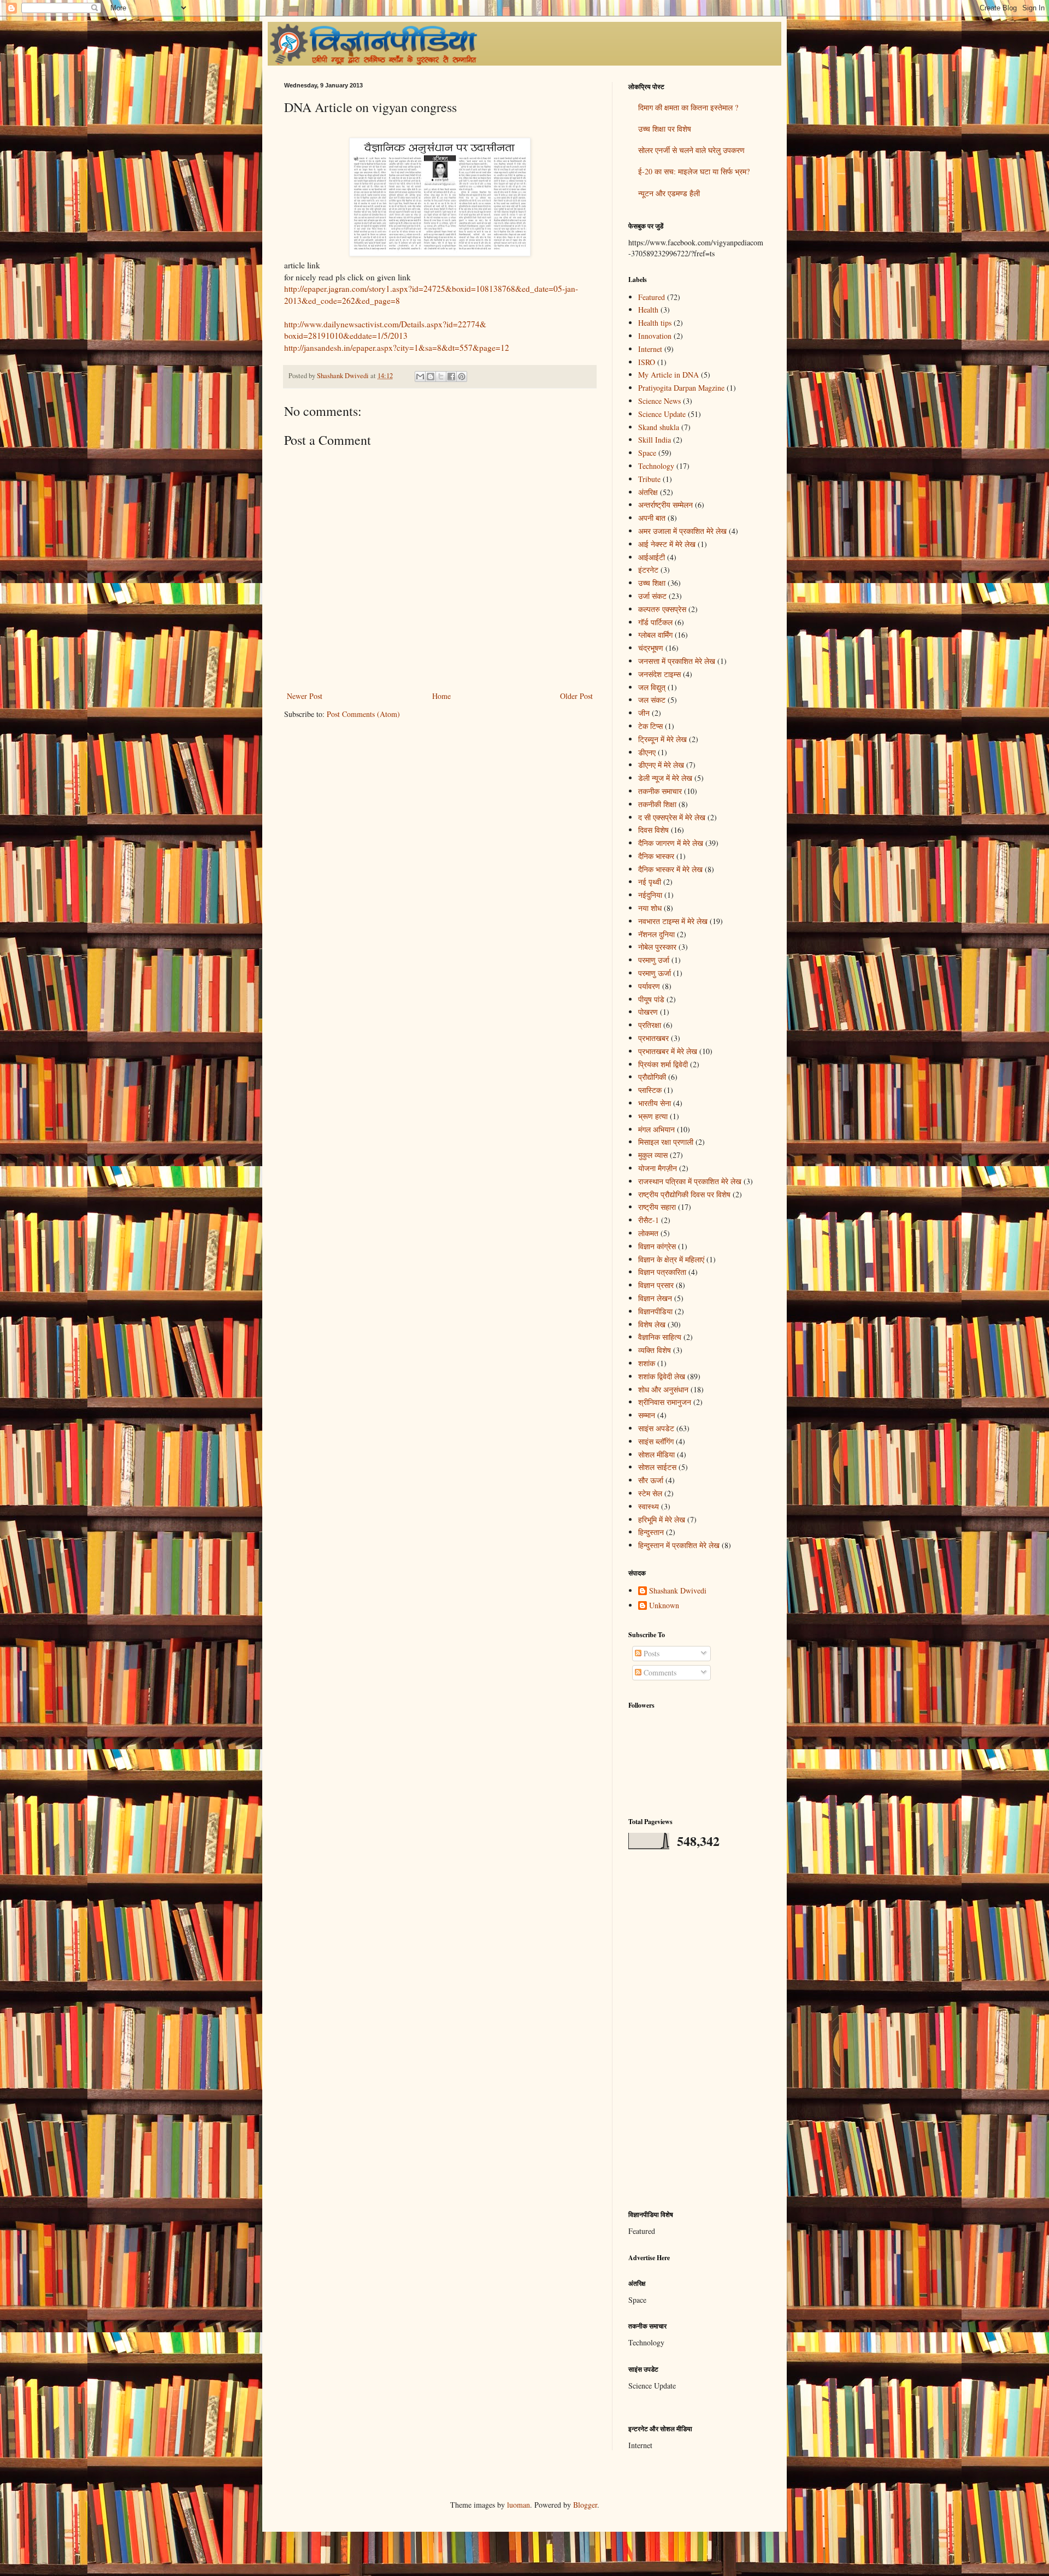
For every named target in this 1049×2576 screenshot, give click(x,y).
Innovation (655, 336)
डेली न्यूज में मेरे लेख (665, 778)
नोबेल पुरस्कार (657, 947)
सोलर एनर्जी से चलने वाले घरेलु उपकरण (691, 150)
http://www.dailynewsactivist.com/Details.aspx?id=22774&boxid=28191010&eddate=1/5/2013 (385, 330)
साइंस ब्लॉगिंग (656, 1441)
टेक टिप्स (650, 726)
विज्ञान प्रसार (656, 1285)
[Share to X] (441, 377)
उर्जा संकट (652, 596)
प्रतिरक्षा (650, 1025)
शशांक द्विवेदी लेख (662, 1376)
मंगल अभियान (656, 1129)
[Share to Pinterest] (462, 377)
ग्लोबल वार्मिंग (655, 635)
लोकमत (648, 1233)
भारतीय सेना (655, 1103)
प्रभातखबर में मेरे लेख (668, 1051)
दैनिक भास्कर (656, 856)
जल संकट (652, 700)
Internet (650, 349)
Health (648, 310)
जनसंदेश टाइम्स (659, 674)
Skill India (655, 440)
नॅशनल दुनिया (656, 934)
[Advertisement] (697, 2030)
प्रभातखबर (653, 1038)
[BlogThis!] (431, 377)
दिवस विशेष (653, 830)
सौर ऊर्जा (651, 1480)
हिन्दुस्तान (651, 1532)
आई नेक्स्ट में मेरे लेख (667, 544)
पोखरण (648, 1012)
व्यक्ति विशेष (655, 1350)
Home (441, 696)
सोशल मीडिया (656, 1454)
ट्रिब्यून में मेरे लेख (662, 739)
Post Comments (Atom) (363, 714)
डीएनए (647, 752)
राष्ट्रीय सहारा (657, 1207)
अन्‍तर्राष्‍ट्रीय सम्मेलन (665, 505)
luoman (518, 2505)
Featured (652, 297)
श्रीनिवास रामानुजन (665, 1402)
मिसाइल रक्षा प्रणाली (666, 1142)
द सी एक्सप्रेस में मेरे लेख (672, 817)
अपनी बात (652, 518)
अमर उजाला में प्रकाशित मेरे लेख (682, 531)
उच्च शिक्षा (652, 583)
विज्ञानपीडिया (655, 1311)
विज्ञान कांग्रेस (657, 1246)
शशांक (647, 1363)
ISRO (647, 362)
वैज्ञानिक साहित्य (660, 1337)
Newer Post (305, 696)
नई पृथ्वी (650, 882)
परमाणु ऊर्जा (655, 973)
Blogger (585, 2505)
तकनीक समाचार (660, 791)
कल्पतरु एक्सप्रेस (662, 609)
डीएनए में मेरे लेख (661, 765)
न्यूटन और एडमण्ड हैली (669, 193)
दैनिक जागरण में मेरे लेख (671, 843)
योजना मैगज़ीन (658, 1168)
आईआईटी (652, 557)
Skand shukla (659, 427)
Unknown (664, 1606)
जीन (644, 713)
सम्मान (647, 1415)
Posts (650, 1653)
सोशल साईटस (657, 1467)
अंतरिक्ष (648, 492)
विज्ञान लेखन (655, 1298)
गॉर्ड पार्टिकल (655, 622)
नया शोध (650, 908)
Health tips (655, 323)
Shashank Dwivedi (678, 1591)
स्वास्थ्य (649, 1506)
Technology (656, 466)
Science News (659, 401)
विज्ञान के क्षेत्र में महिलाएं (671, 1259)
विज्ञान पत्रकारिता (662, 1272)
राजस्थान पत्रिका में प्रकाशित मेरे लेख (690, 1181)
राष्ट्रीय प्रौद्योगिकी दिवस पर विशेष (684, 1194)
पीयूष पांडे (651, 999)
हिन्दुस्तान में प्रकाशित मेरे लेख (679, 1545)
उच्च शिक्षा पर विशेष (665, 129)
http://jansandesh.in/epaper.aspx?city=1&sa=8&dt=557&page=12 (397, 348)
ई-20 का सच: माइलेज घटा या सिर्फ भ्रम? (694, 171)
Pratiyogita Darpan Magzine (681, 388)
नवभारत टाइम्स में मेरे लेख (673, 921)
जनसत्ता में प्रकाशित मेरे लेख (677, 661)
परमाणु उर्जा (654, 960)
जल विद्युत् (652, 687)
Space (647, 453)
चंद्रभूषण (651, 648)
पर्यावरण (649, 986)
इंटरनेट (648, 570)
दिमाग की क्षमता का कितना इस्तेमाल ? (688, 107)
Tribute (649, 479)
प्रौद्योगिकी (652, 1077)
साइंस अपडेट (656, 1428)
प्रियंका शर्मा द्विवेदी (663, 1064)
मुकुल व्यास (653, 1155)
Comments (659, 1672)
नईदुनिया (650, 895)
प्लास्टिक (650, 1090)
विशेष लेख (652, 1324)
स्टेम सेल (650, 1493)
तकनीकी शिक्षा (657, 804)
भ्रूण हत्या (653, 1116)
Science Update (662, 414)
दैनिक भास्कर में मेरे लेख (670, 869)
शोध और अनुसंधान (663, 1389)
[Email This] (420, 377)
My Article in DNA (668, 375)
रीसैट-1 (649, 1220)
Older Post (576, 696)
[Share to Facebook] (451, 377)
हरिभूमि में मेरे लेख (662, 1519)
